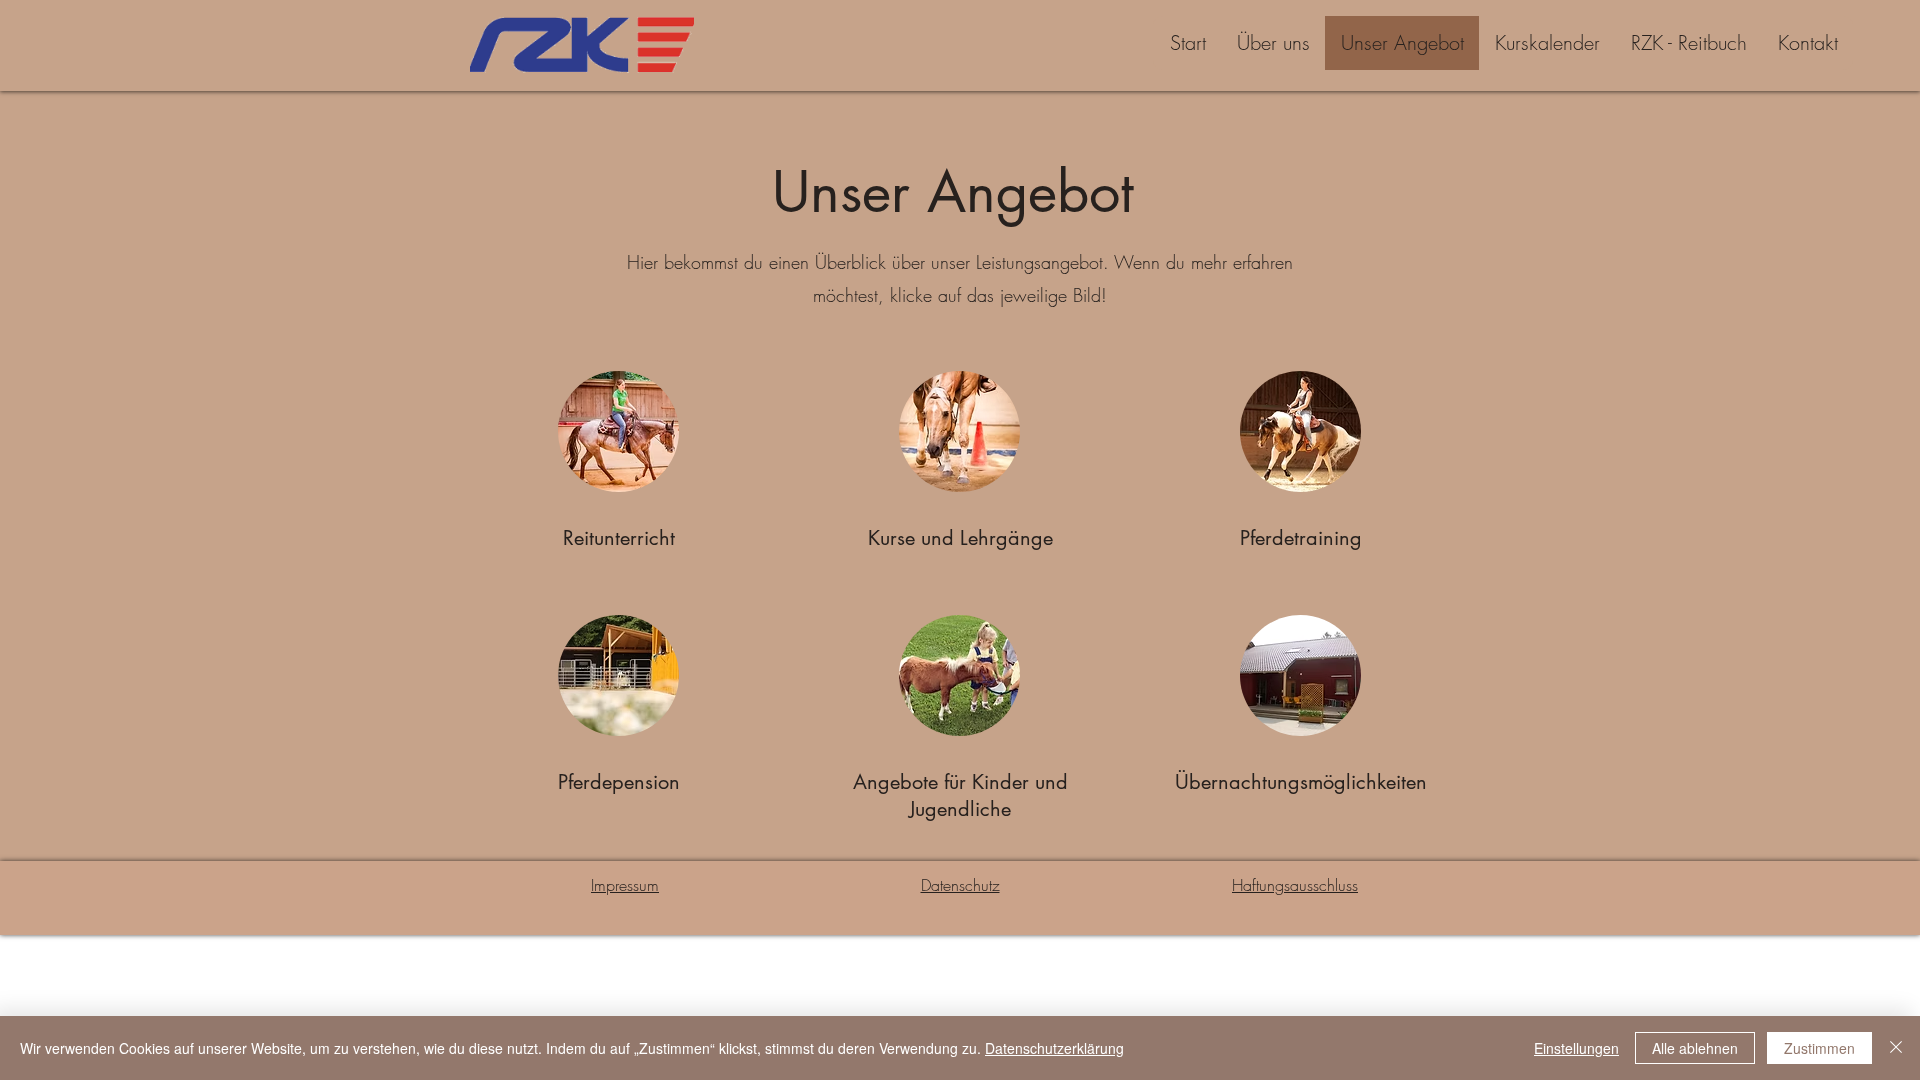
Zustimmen (1819, 1048)
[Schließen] (1896, 1048)
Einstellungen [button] (1576, 1048)
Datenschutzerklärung (1054, 1048)
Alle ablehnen (1695, 1048)
